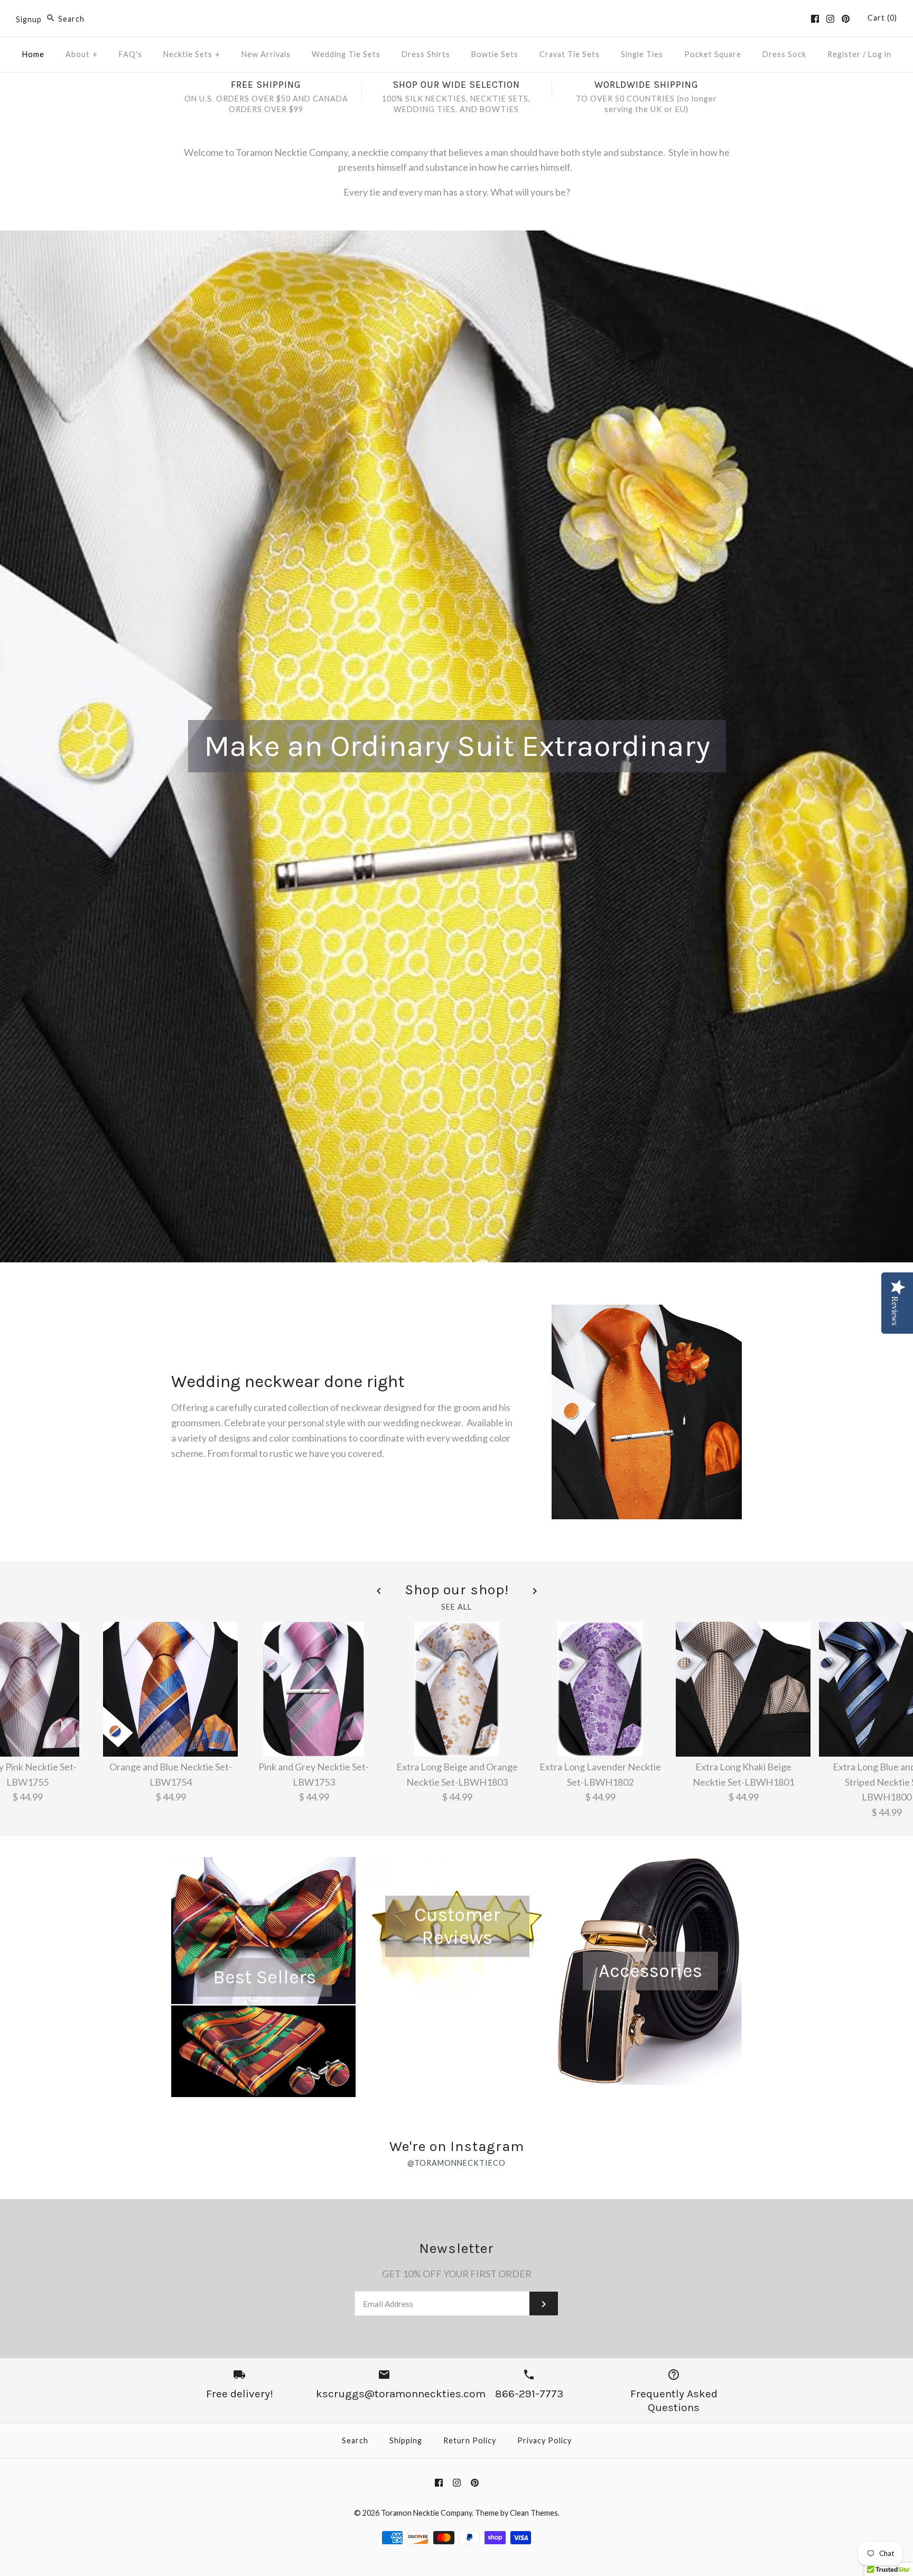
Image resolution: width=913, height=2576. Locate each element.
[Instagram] (830, 19)
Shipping (406, 2440)
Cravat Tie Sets (570, 54)
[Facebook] (815, 19)
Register (844, 54)
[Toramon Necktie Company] (456, 18)
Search (355, 2440)
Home (33, 54)
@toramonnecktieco (456, 2163)
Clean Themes (534, 2513)
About (82, 54)
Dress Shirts (426, 54)
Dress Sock (784, 54)
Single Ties (642, 54)
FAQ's (131, 54)
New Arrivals (266, 54)
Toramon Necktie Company (426, 2513)
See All (456, 1607)
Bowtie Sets (495, 54)
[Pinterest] (846, 19)
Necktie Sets (192, 54)
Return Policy (470, 2440)
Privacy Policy (544, 2440)
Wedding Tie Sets (346, 54)
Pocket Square (713, 54)
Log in (880, 54)
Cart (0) (882, 18)
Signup (29, 19)
